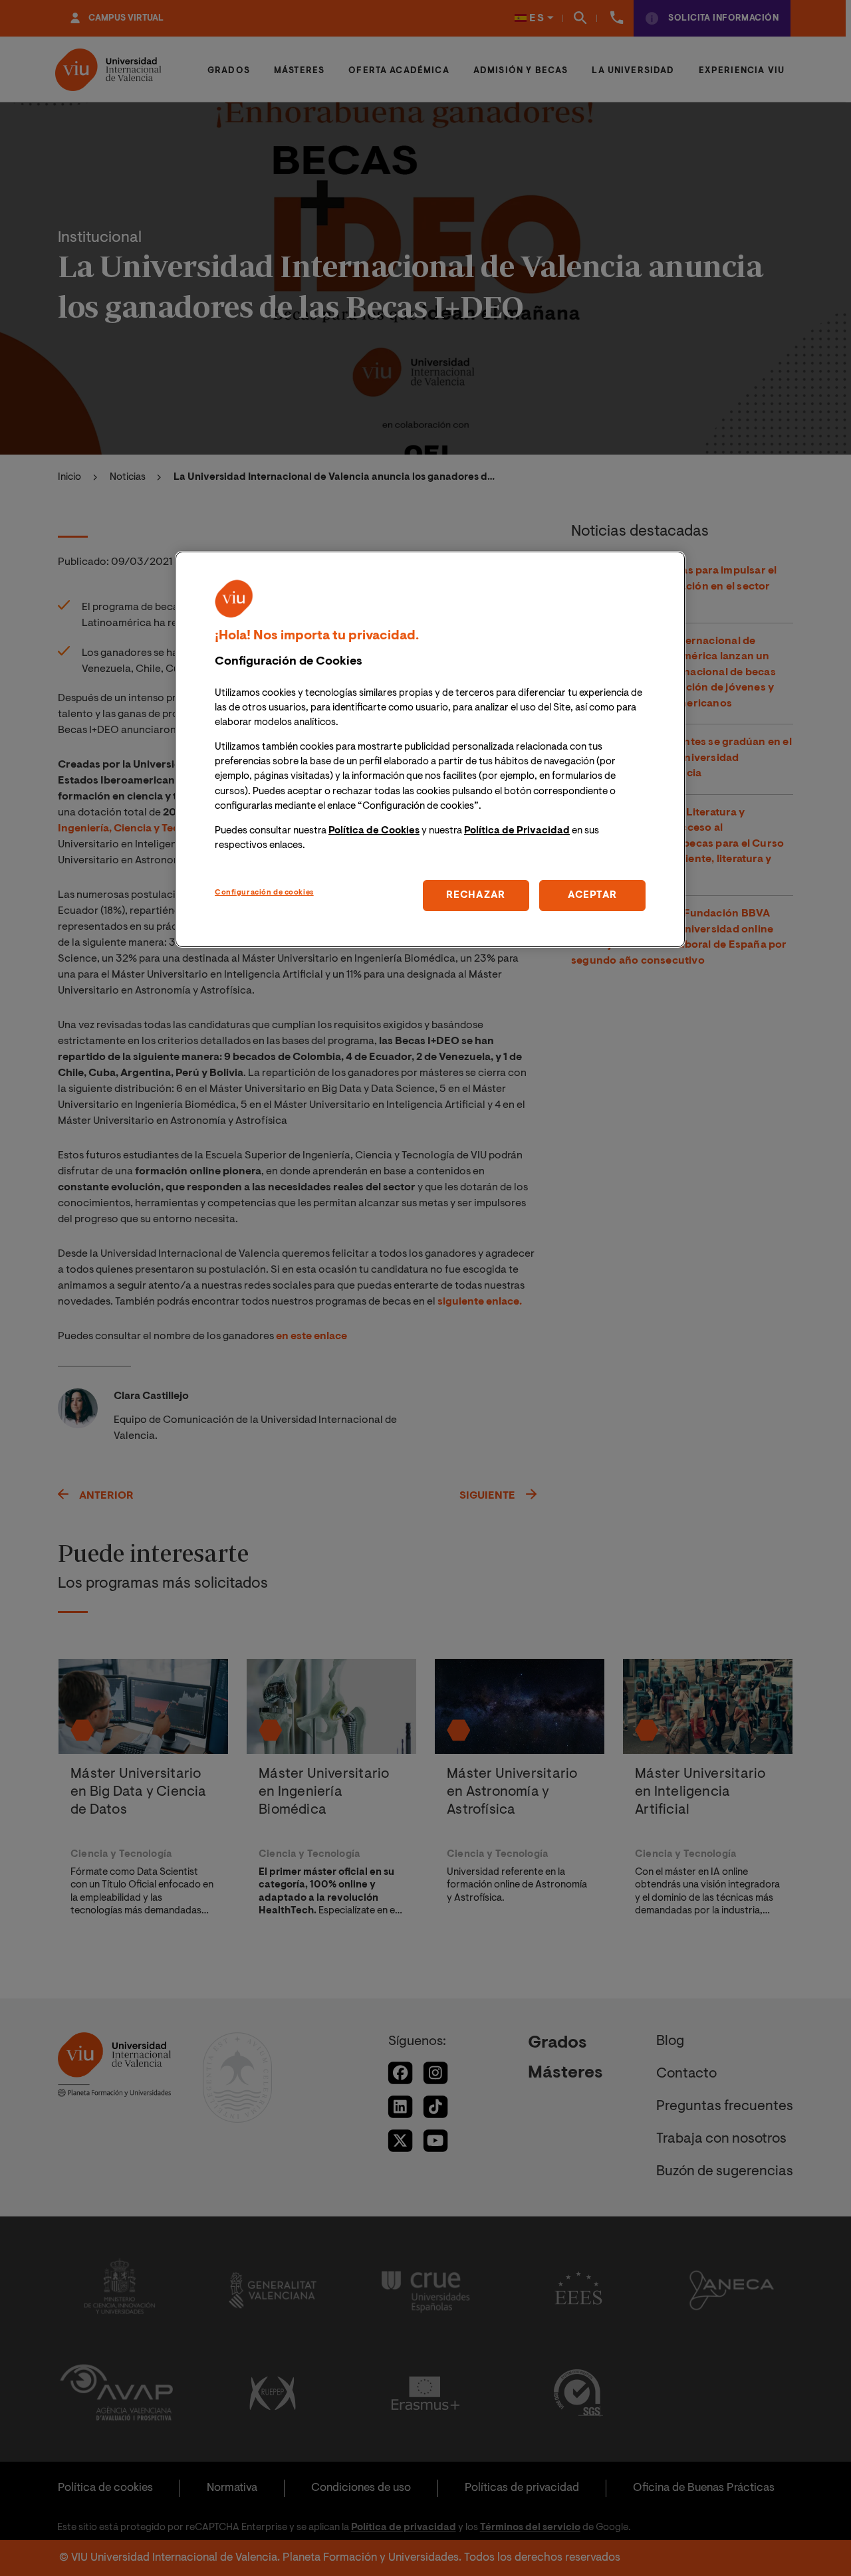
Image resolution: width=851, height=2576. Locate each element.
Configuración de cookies (264, 893)
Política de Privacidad (517, 831)
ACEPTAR (592, 896)
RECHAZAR (476, 896)
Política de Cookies (374, 831)
